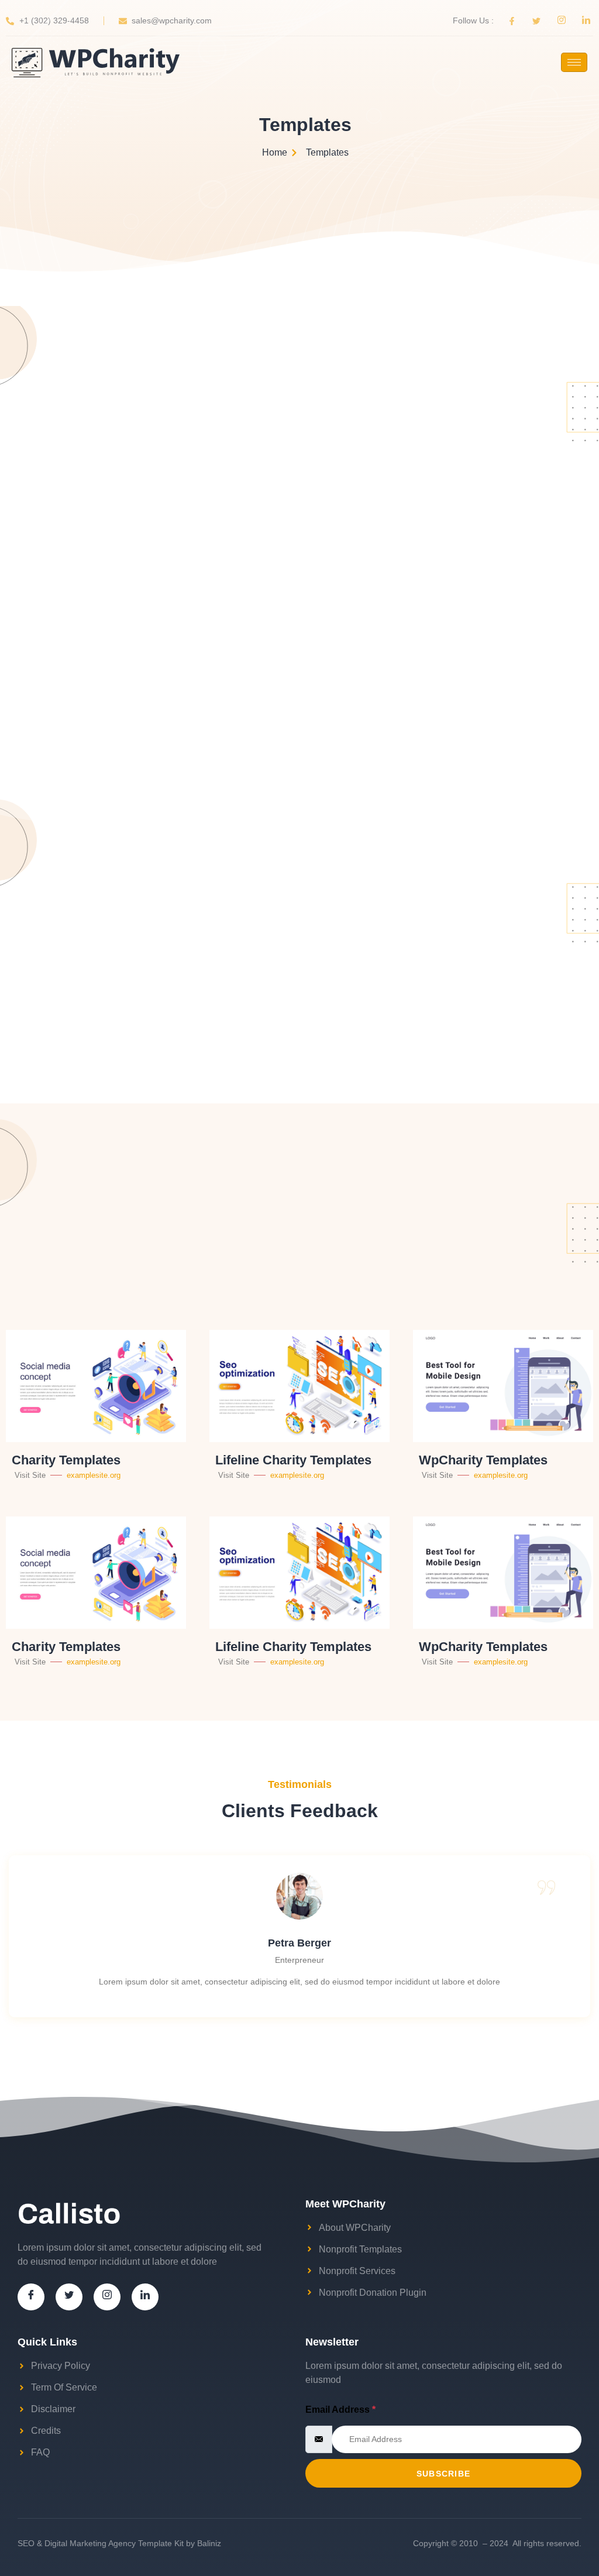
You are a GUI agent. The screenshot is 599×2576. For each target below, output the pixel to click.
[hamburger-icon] (574, 62)
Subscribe (444, 2474)
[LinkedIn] (145, 2297)
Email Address (340, 2410)
